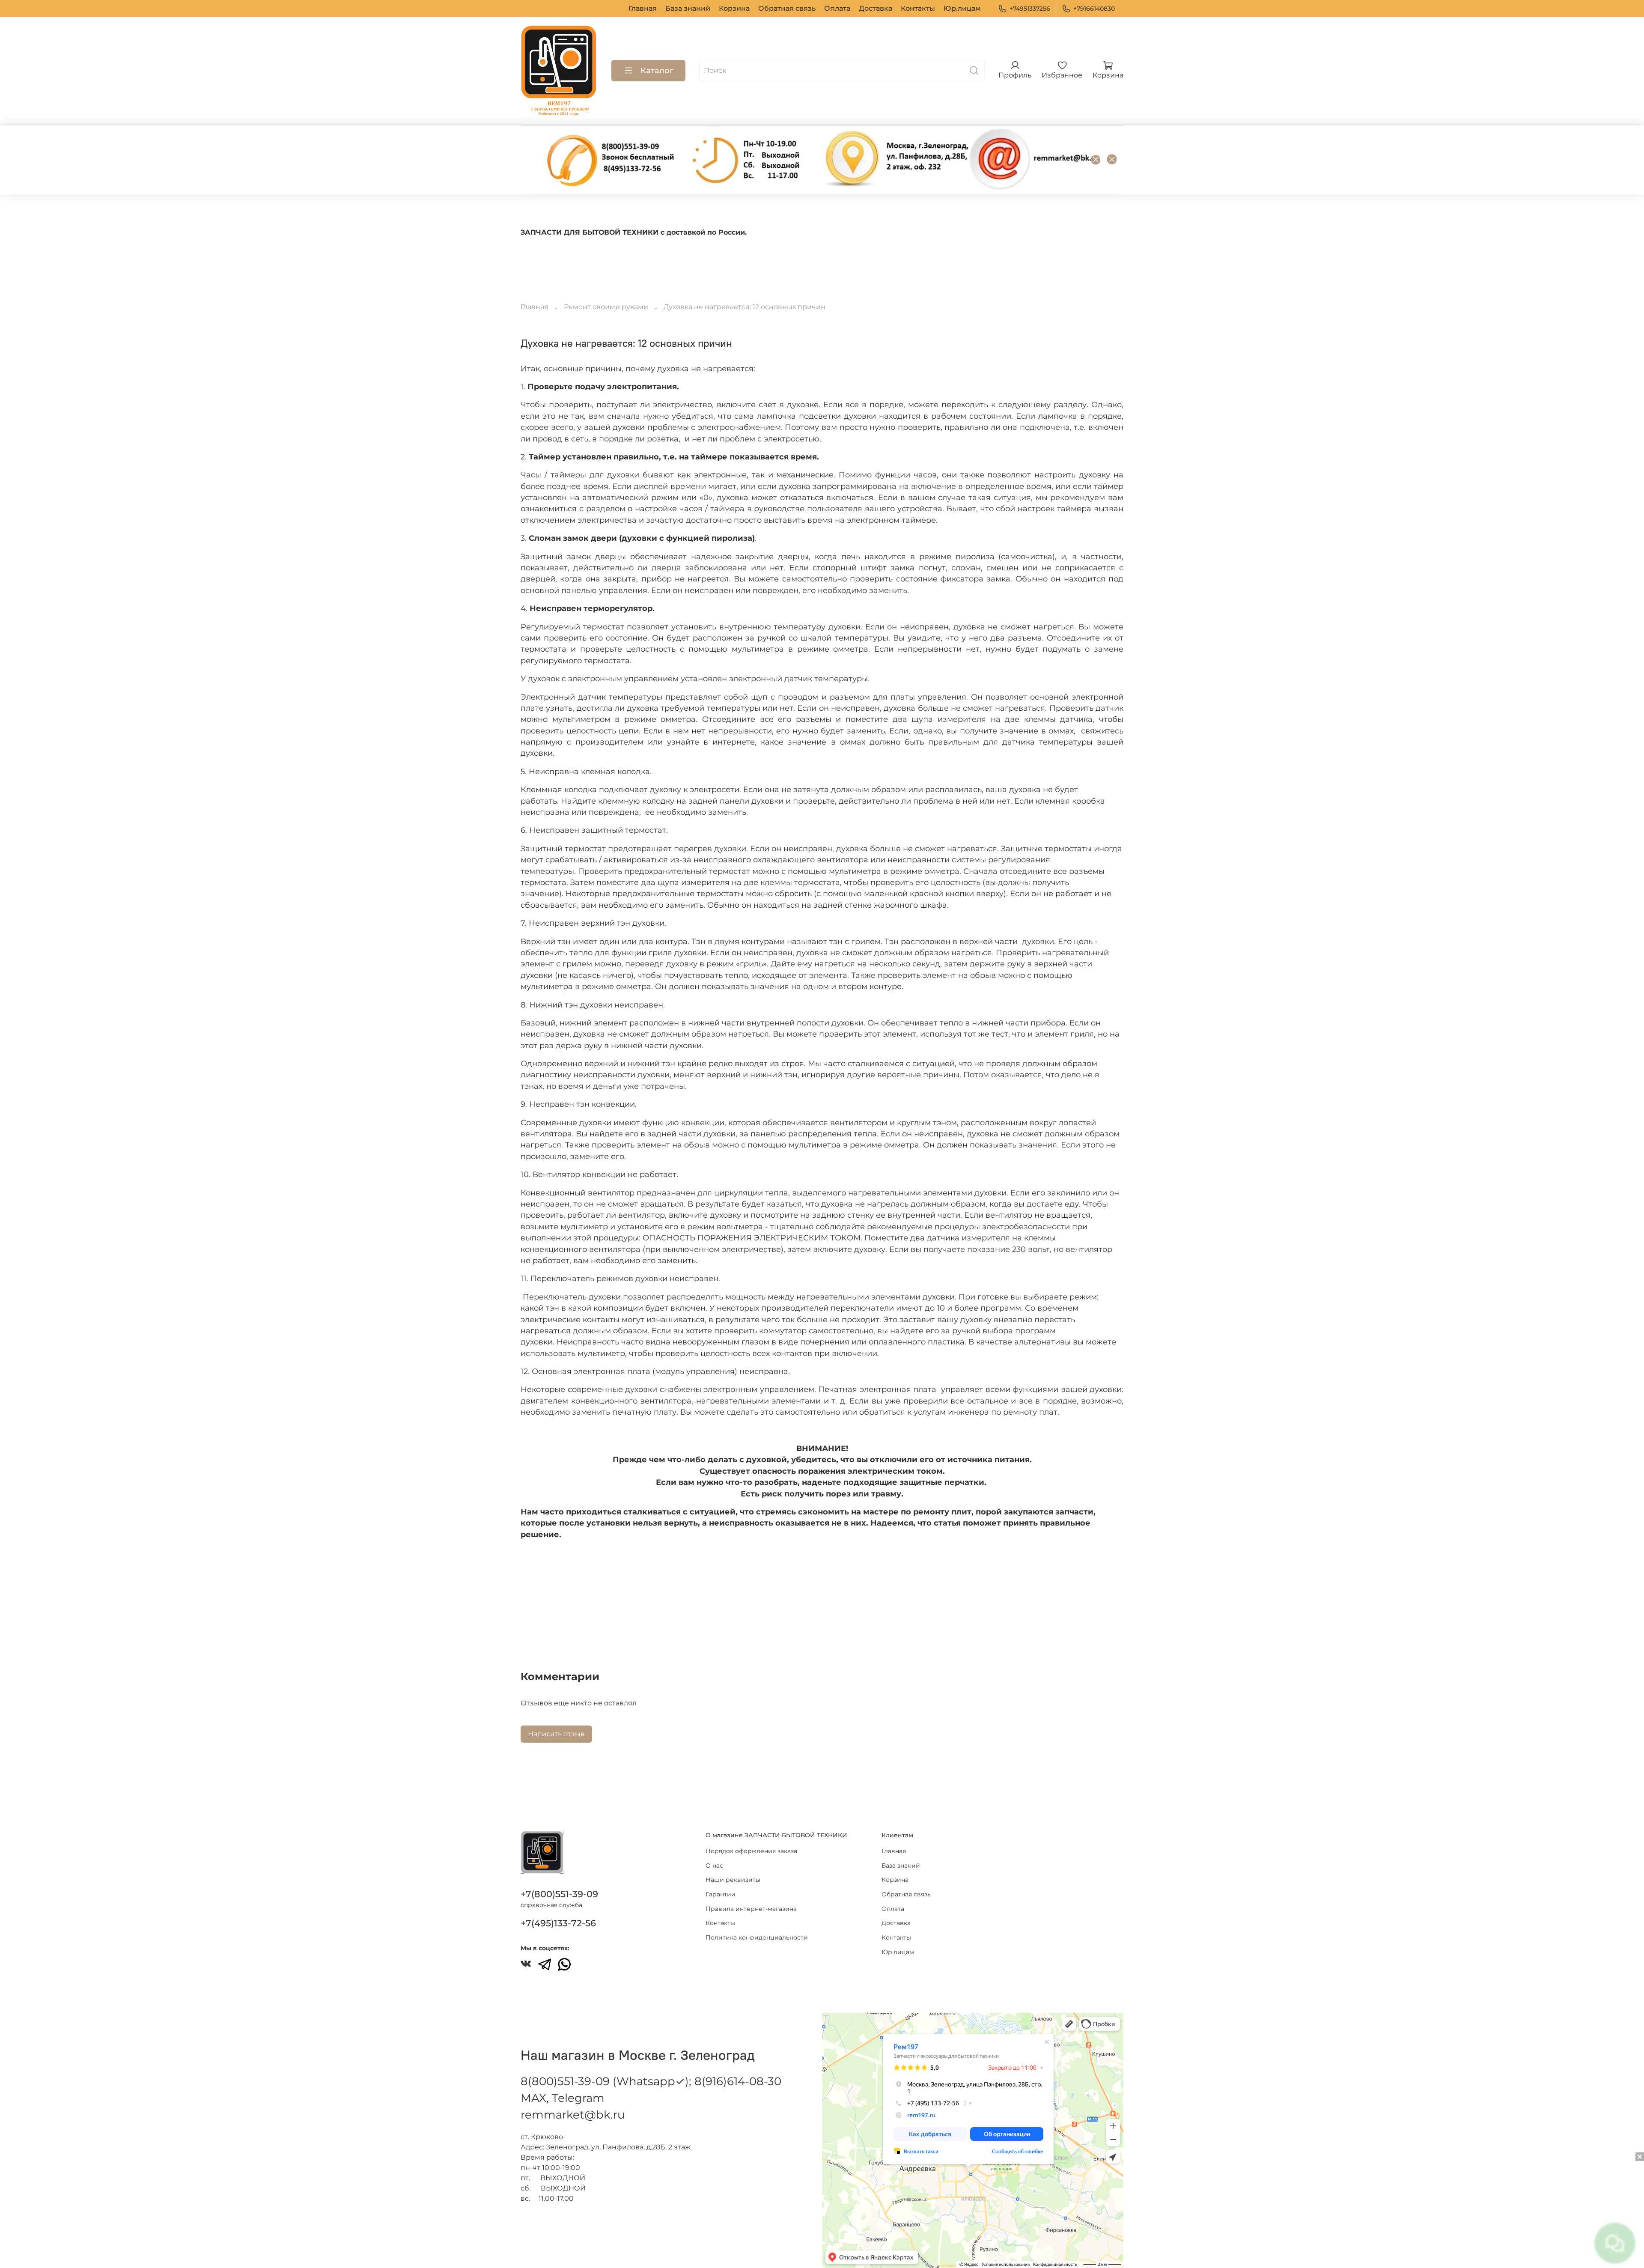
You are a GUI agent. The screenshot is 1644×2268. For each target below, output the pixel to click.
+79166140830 (1094, 9)
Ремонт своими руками (606, 307)
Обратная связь (787, 8)
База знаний (688, 8)
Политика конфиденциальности (757, 1937)
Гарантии (721, 1894)
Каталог (657, 71)
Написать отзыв (556, 1734)
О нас (714, 1866)
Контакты (918, 8)
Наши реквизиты (733, 1880)
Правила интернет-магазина (751, 1909)
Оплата (837, 8)
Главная (643, 8)
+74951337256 (1030, 9)
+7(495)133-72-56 (558, 1923)
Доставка (876, 8)
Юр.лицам (962, 8)
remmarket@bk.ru (573, 2115)
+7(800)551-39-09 (559, 1894)
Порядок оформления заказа (751, 1851)
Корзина (734, 8)
